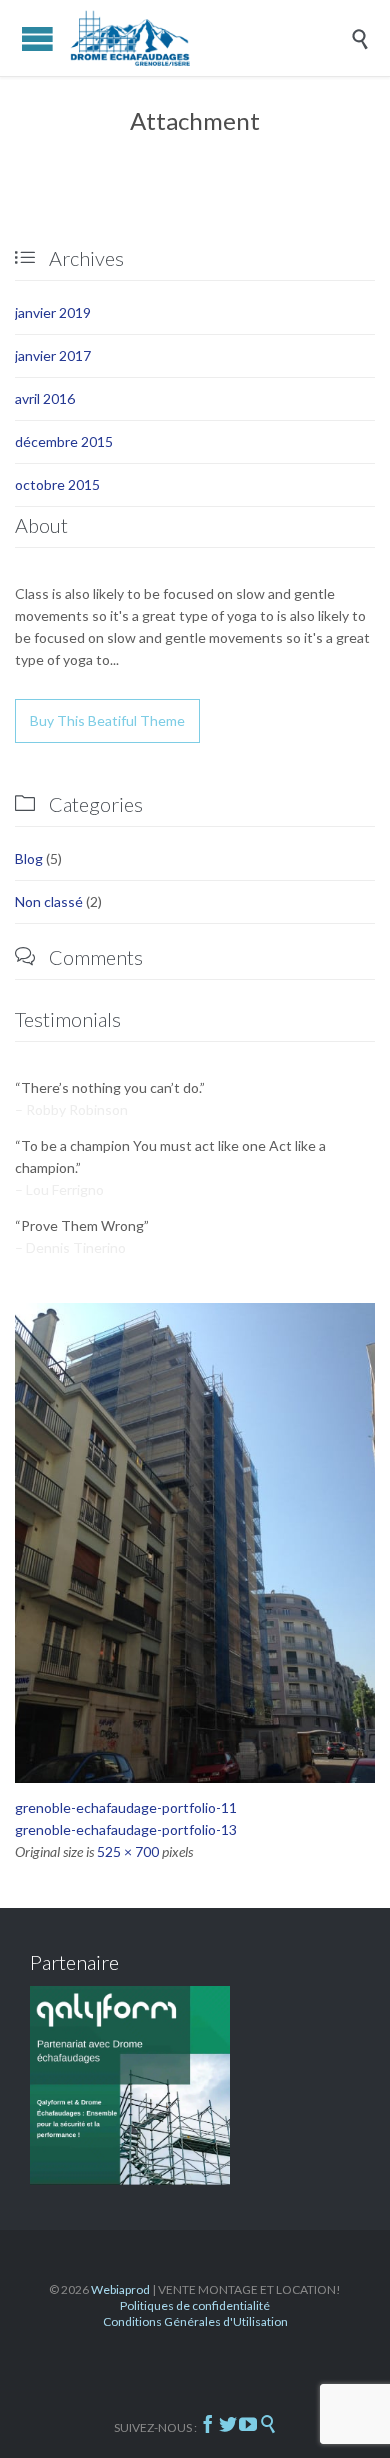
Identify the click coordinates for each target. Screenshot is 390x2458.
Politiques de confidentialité (195, 2305)
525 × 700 (128, 1851)
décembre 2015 (64, 441)
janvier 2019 (53, 312)
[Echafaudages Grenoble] (210, 38)
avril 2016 (45, 398)
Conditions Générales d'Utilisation (195, 2321)
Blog (29, 858)
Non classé (49, 901)
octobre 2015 (57, 484)
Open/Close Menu (37, 38)
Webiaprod (120, 2289)
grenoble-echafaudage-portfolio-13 (126, 1829)
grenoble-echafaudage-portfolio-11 (126, 1807)
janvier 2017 (53, 355)
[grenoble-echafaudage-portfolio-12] (195, 1543)
